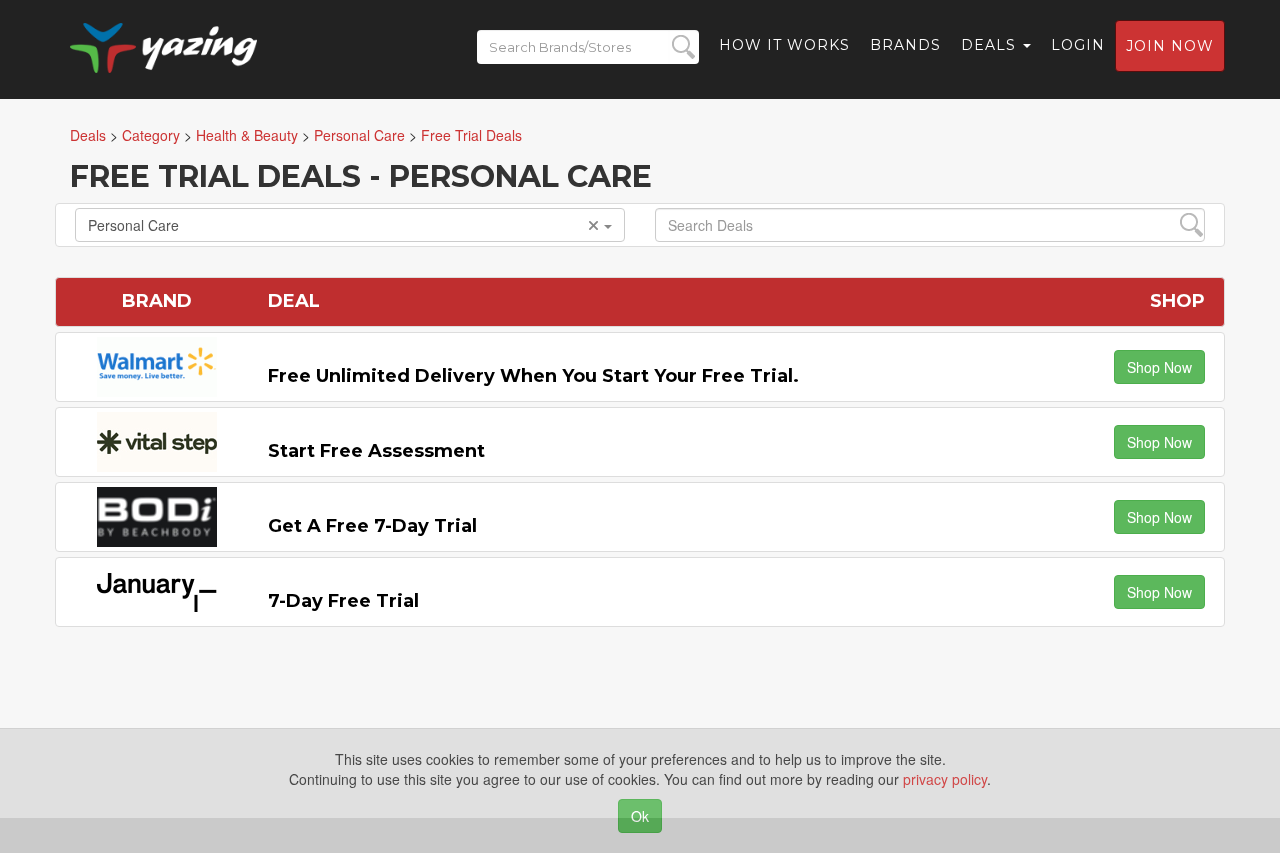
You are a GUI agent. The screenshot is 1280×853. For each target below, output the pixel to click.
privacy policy (945, 779)
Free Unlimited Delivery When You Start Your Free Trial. (533, 376)
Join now (1170, 46)
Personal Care (133, 225)
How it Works (784, 45)
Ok (640, 816)
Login (1078, 45)
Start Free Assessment (376, 451)
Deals (991, 45)
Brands (905, 45)
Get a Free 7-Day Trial (372, 526)
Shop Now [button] (1159, 367)
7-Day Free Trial (343, 601)
